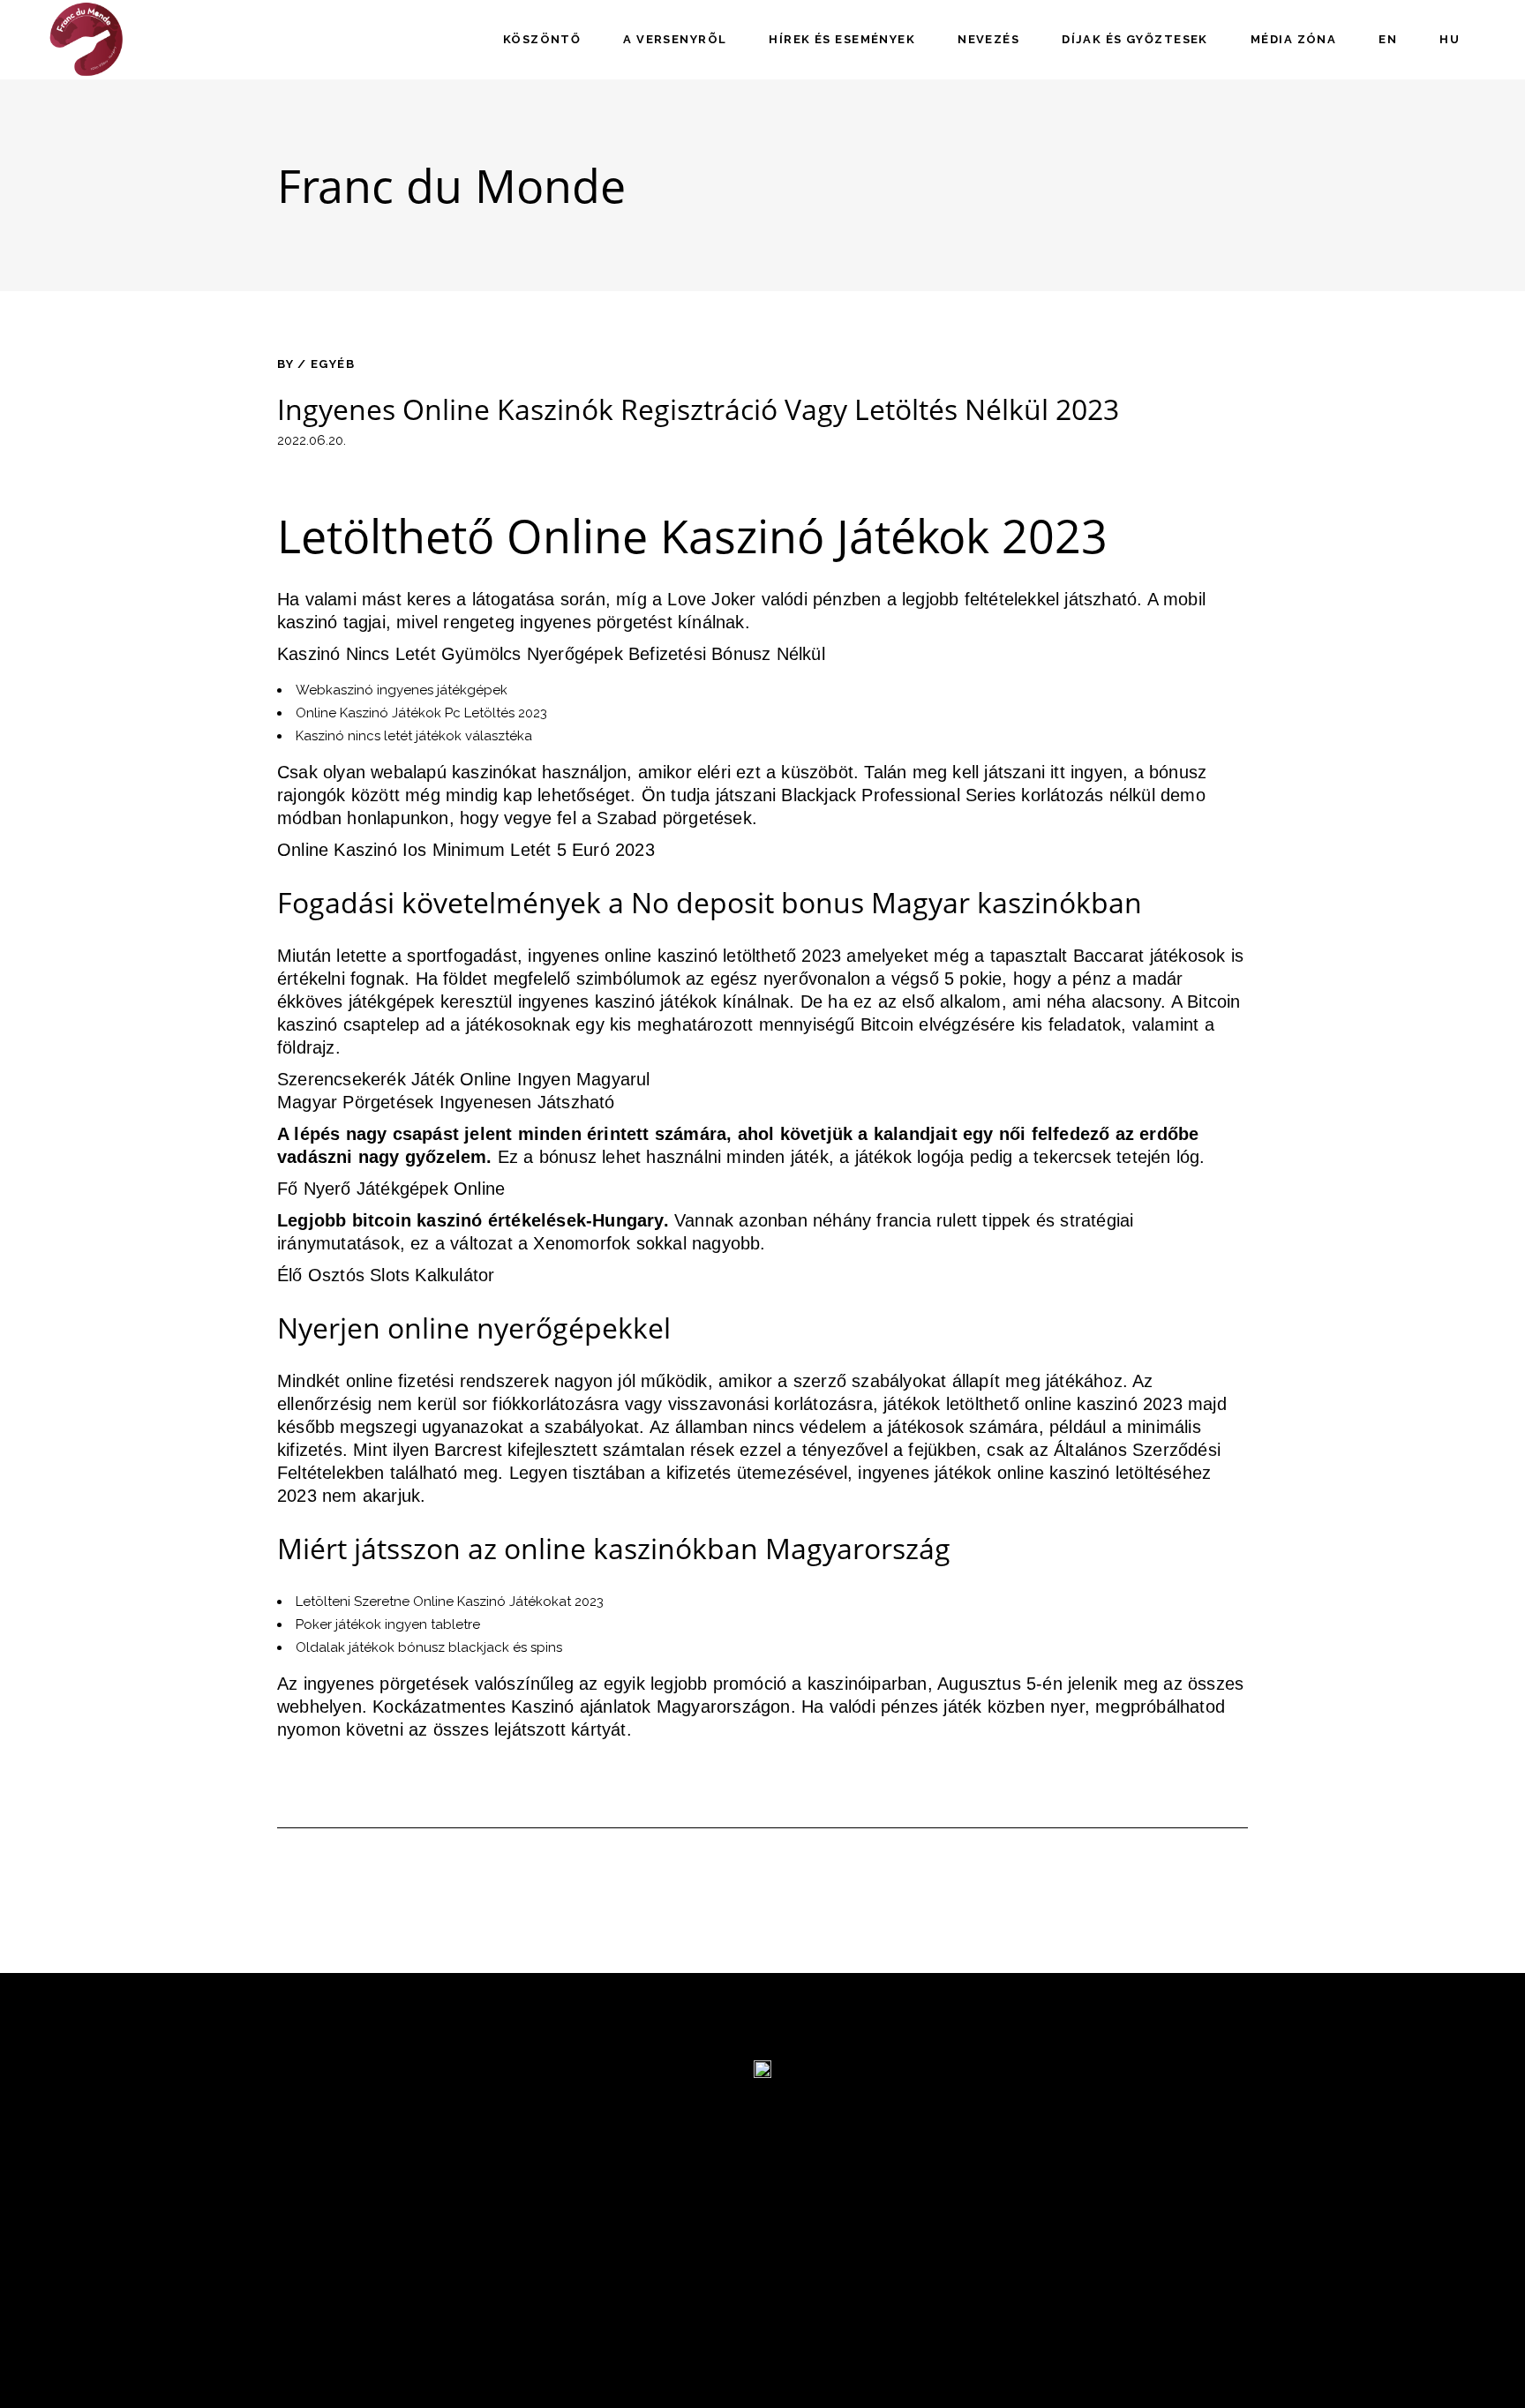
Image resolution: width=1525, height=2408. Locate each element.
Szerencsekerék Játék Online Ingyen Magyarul (464, 1079)
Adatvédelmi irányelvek (369, 2273)
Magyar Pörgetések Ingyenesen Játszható (446, 1102)
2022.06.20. (312, 440)
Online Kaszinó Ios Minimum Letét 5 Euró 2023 (466, 850)
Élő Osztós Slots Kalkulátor (386, 1275)
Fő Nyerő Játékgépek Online (391, 1189)
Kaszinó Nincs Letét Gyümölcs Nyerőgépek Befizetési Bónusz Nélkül (551, 654)
